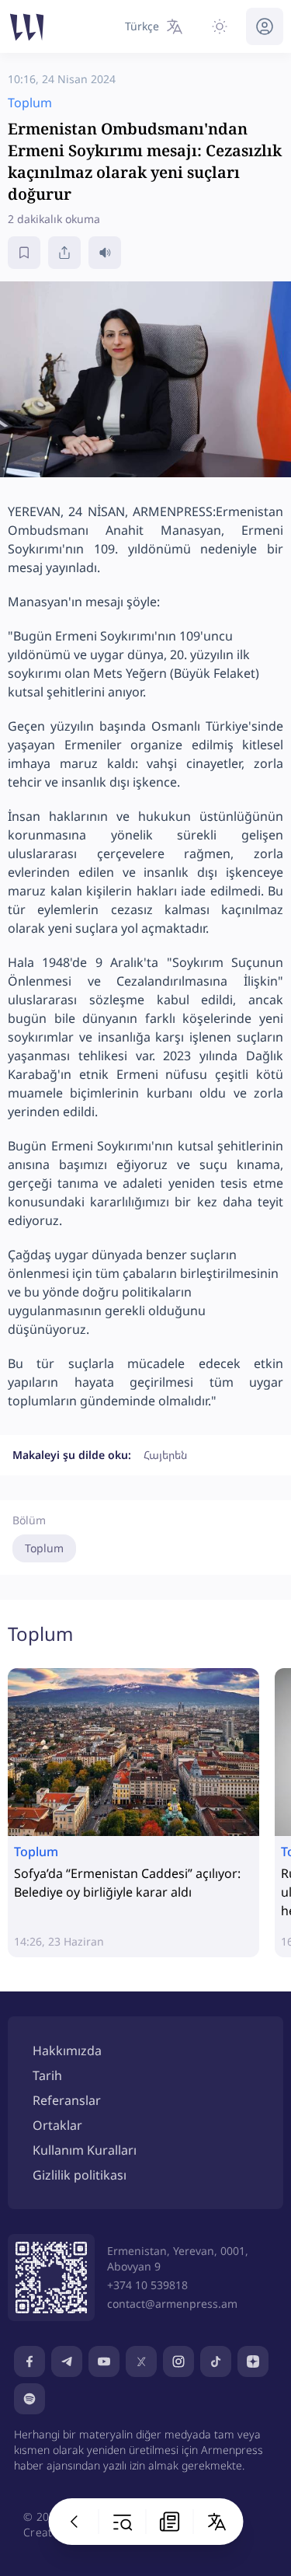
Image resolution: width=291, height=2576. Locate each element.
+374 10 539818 (147, 2285)
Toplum (44, 1548)
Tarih (47, 2075)
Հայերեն (165, 1455)
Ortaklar (57, 2125)
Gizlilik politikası (80, 2175)
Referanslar (67, 2100)
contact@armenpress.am (172, 2304)
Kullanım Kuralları (85, 2150)
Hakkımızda (67, 2051)
